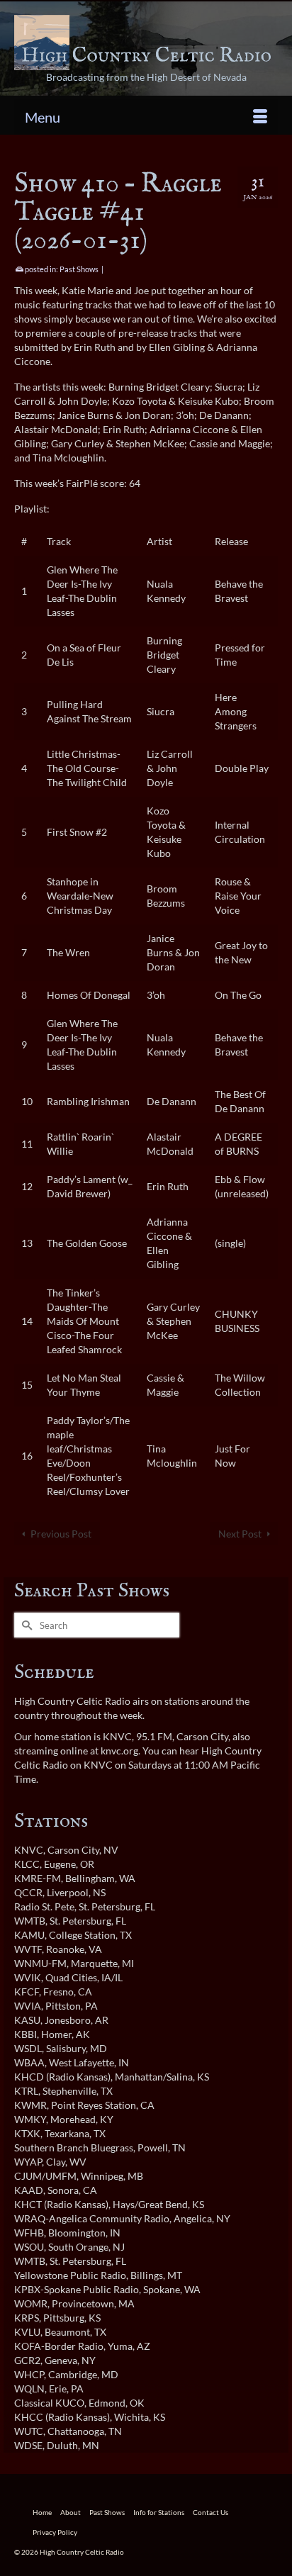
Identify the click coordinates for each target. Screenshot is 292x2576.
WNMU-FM (40, 1963)
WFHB (29, 2233)
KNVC (29, 1850)
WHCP (29, 2374)
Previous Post (61, 1534)
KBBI (26, 2034)
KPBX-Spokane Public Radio (77, 2289)
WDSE (28, 2445)
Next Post (240, 1534)
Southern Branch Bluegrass (74, 2147)
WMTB (30, 1921)
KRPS (27, 2318)
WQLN (29, 2389)
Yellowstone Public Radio (70, 2275)
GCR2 (27, 2360)
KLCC (27, 1864)
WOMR (31, 2303)
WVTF (28, 1949)
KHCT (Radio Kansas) (61, 2204)
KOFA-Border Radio (59, 2346)
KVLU (27, 2332)
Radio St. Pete (44, 1906)
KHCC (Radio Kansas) (62, 2417)
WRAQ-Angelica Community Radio (92, 2218)
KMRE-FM (38, 1878)
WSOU (29, 2247)
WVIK (28, 1977)
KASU (27, 2020)
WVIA (28, 2006)
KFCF (27, 1992)
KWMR (30, 2105)
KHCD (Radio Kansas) (62, 2077)
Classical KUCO (49, 2403)
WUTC (29, 2431)
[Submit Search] (25, 1625)
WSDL (28, 2048)
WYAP (28, 2162)
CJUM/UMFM (45, 2176)
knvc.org (119, 1751)
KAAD (29, 2190)
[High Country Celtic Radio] (146, 43)
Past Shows (79, 269)
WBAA (29, 2062)
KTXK (27, 2133)
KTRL (26, 2091)
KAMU (29, 1935)
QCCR (28, 1892)
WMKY (30, 2119)
